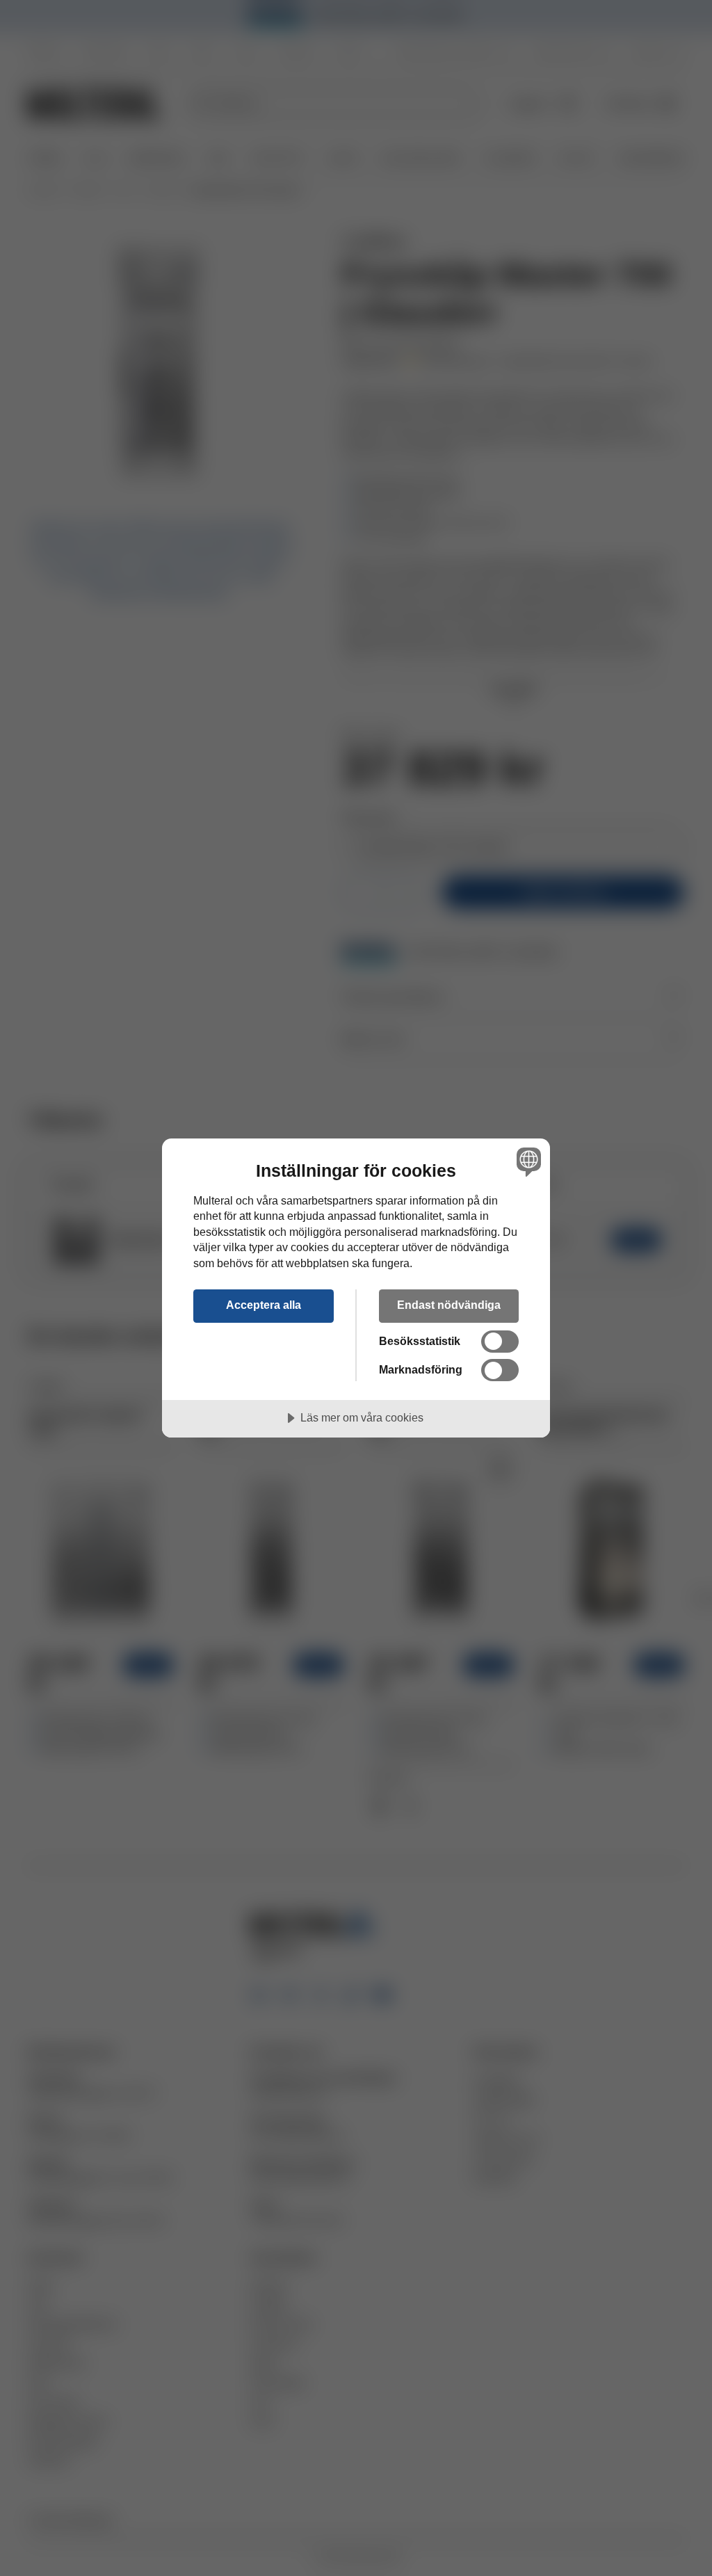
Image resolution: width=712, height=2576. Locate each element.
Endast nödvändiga (449, 1305)
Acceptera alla (264, 1305)
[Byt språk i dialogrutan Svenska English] (527, 1162)
